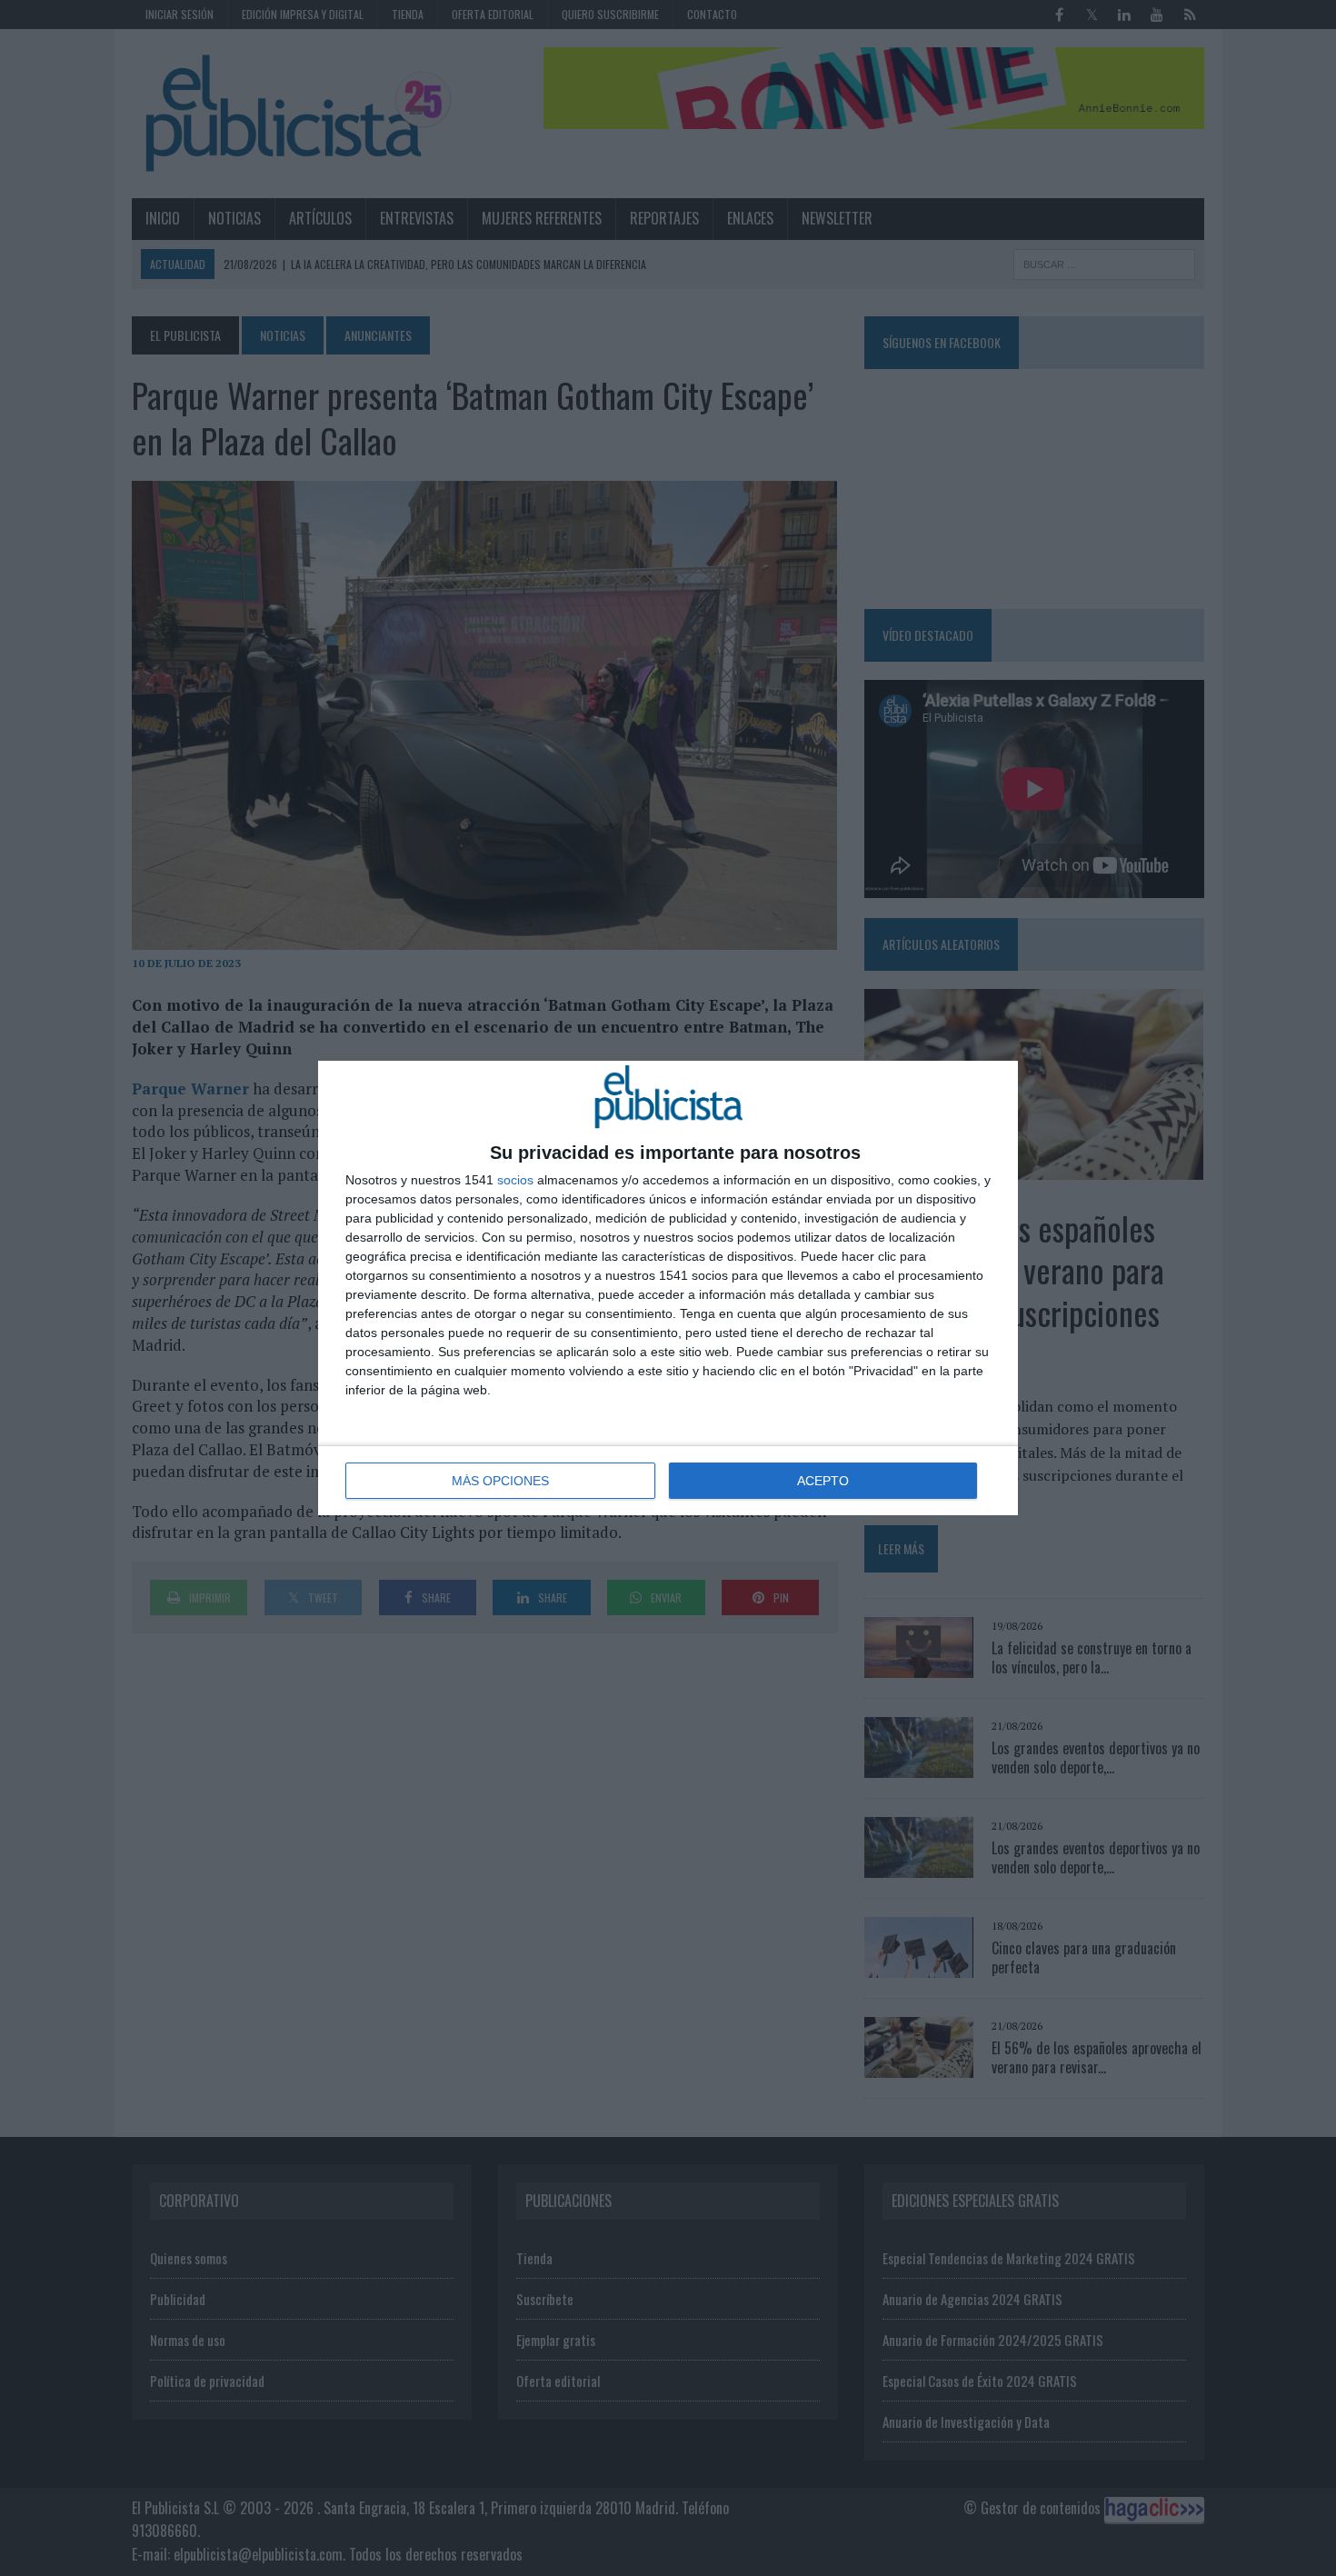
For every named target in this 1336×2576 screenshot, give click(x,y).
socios (515, 1180)
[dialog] (668, 1288)
